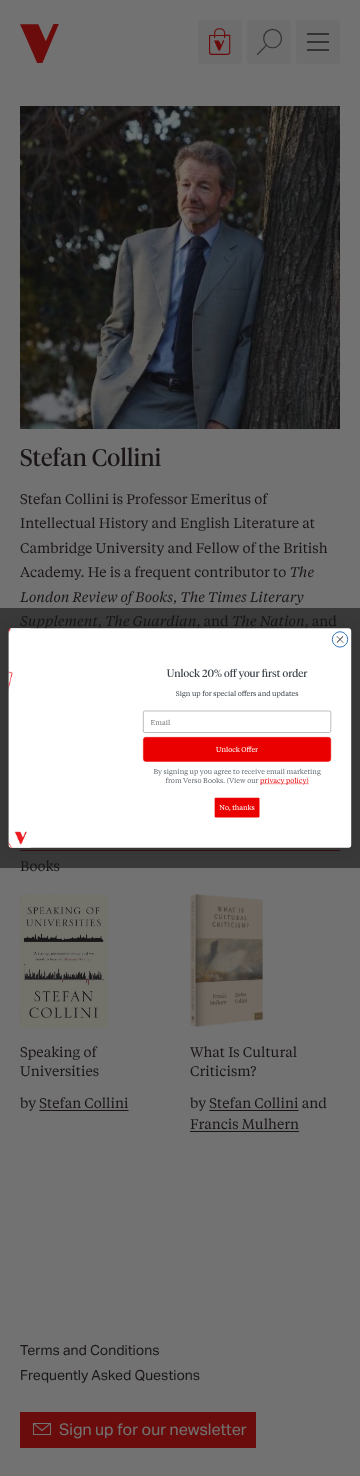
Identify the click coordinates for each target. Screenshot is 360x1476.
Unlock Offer (237, 749)
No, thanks (236, 807)
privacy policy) (284, 779)
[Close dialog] (339, 639)
